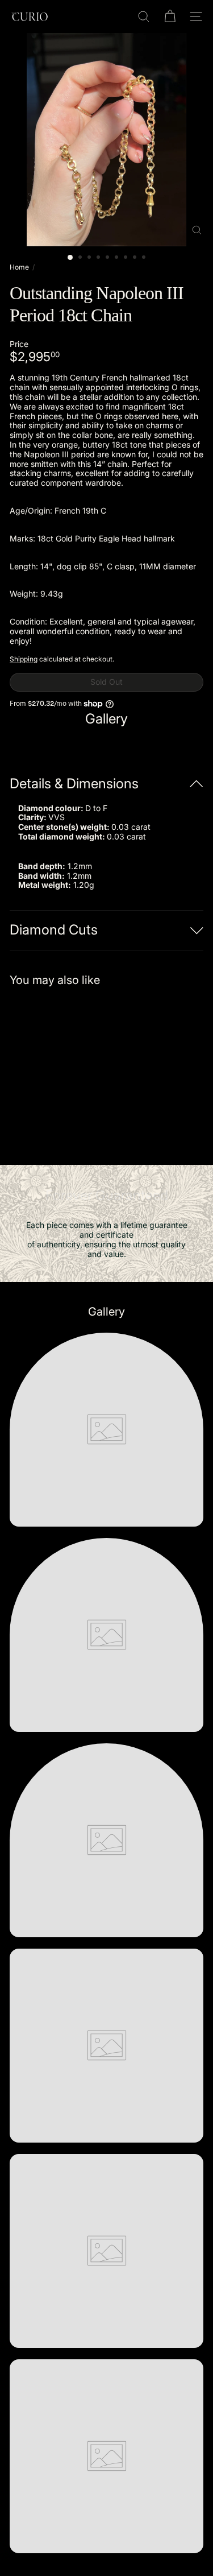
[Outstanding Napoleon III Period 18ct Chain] (81, 1069)
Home (19, 267)
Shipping (24, 659)
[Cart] (170, 16)
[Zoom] (197, 230)
